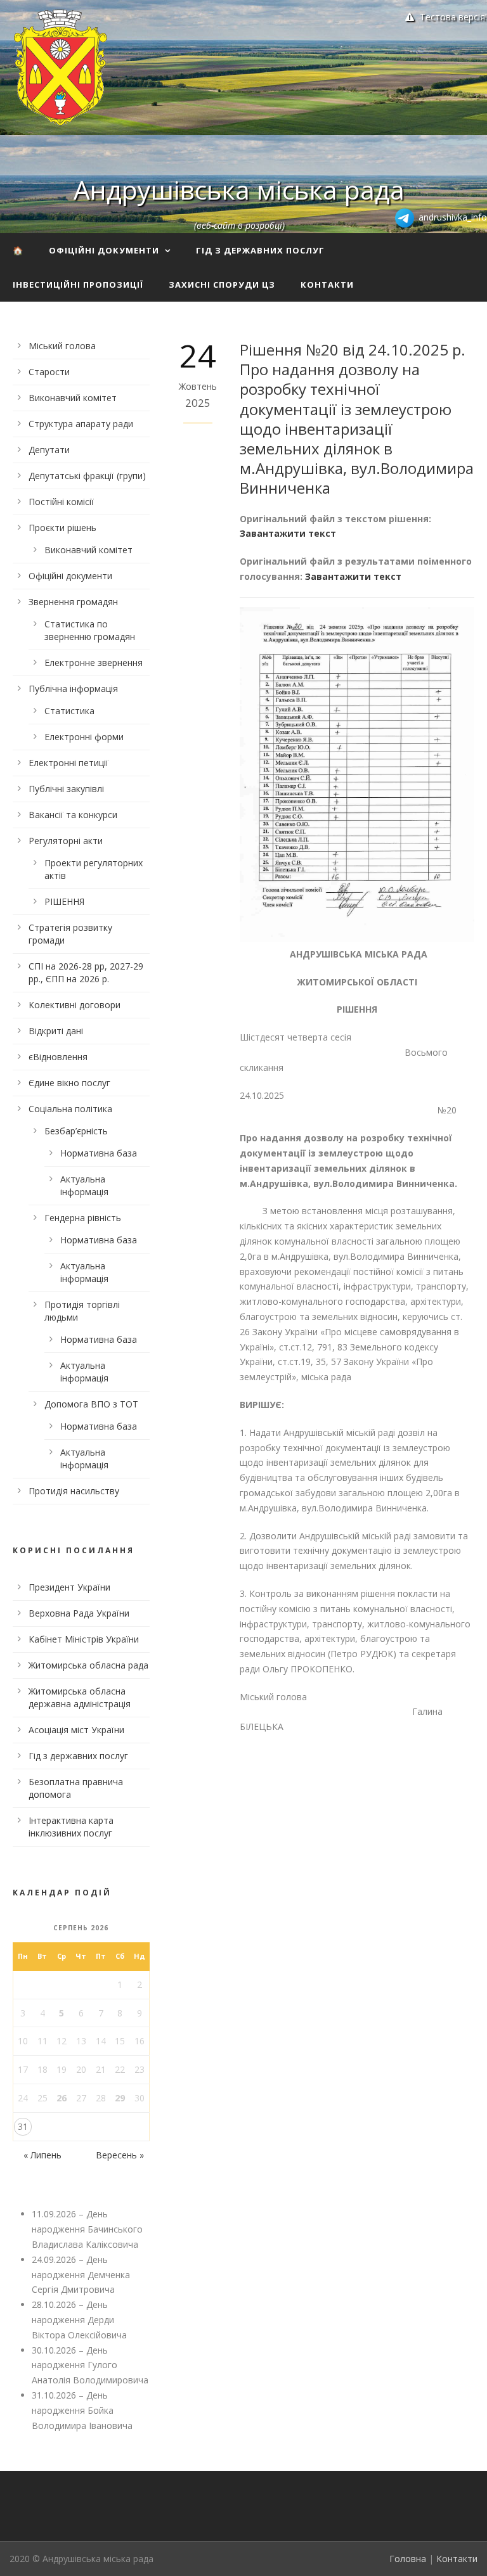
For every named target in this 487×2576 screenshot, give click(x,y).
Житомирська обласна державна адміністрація (80, 1697)
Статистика (69, 711)
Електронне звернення (94, 663)
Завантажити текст (288, 533)
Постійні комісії (61, 502)
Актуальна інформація (84, 1185)
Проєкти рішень (62, 528)
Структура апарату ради (81, 424)
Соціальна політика (70, 1109)
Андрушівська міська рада (239, 189)
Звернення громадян (73, 602)
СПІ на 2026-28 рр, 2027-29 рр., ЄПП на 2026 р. (86, 972)
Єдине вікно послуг (69, 1083)
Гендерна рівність (83, 1218)
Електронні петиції (68, 763)
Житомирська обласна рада (88, 1665)
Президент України (69, 1587)
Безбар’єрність (76, 1131)
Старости (49, 372)
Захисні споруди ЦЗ (222, 285)
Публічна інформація (73, 689)
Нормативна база (99, 1153)
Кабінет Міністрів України (84, 1639)
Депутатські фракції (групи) (87, 476)
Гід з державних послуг (260, 250)
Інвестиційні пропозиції (78, 285)
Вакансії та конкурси (73, 815)
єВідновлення (58, 1057)
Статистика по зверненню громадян (90, 630)
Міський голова (62, 346)
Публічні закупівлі (66, 789)
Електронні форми (84, 737)
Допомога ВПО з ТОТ (91, 1404)
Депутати (49, 450)
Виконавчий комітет (73, 398)
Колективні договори (75, 1005)
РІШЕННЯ (64, 901)
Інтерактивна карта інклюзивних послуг (71, 1827)
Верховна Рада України (79, 1613)
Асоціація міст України (76, 1730)
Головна (408, 2559)
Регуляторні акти (66, 841)
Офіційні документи (104, 250)
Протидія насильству (74, 1491)
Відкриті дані (56, 1031)
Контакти (327, 285)
